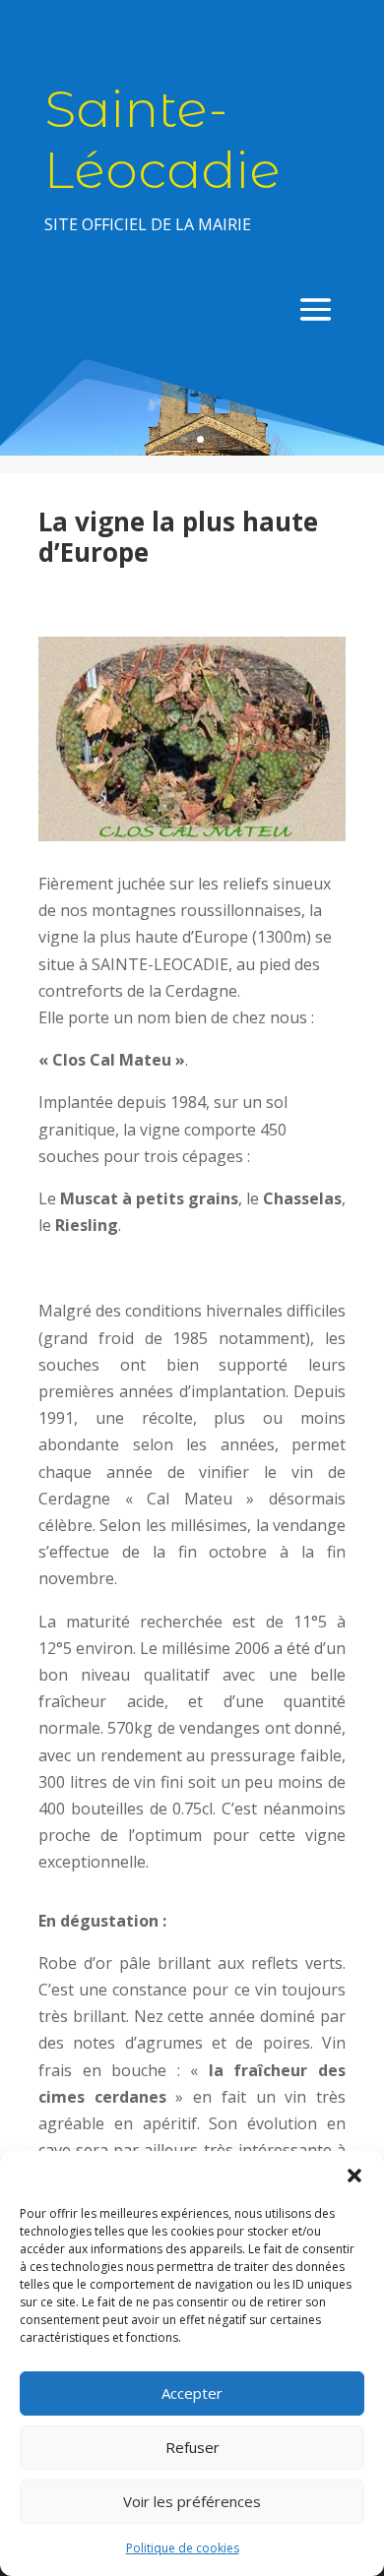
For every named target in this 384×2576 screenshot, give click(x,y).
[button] (354, 2176)
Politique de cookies (183, 2548)
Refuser (192, 2447)
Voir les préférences (192, 2501)
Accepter (192, 2393)
